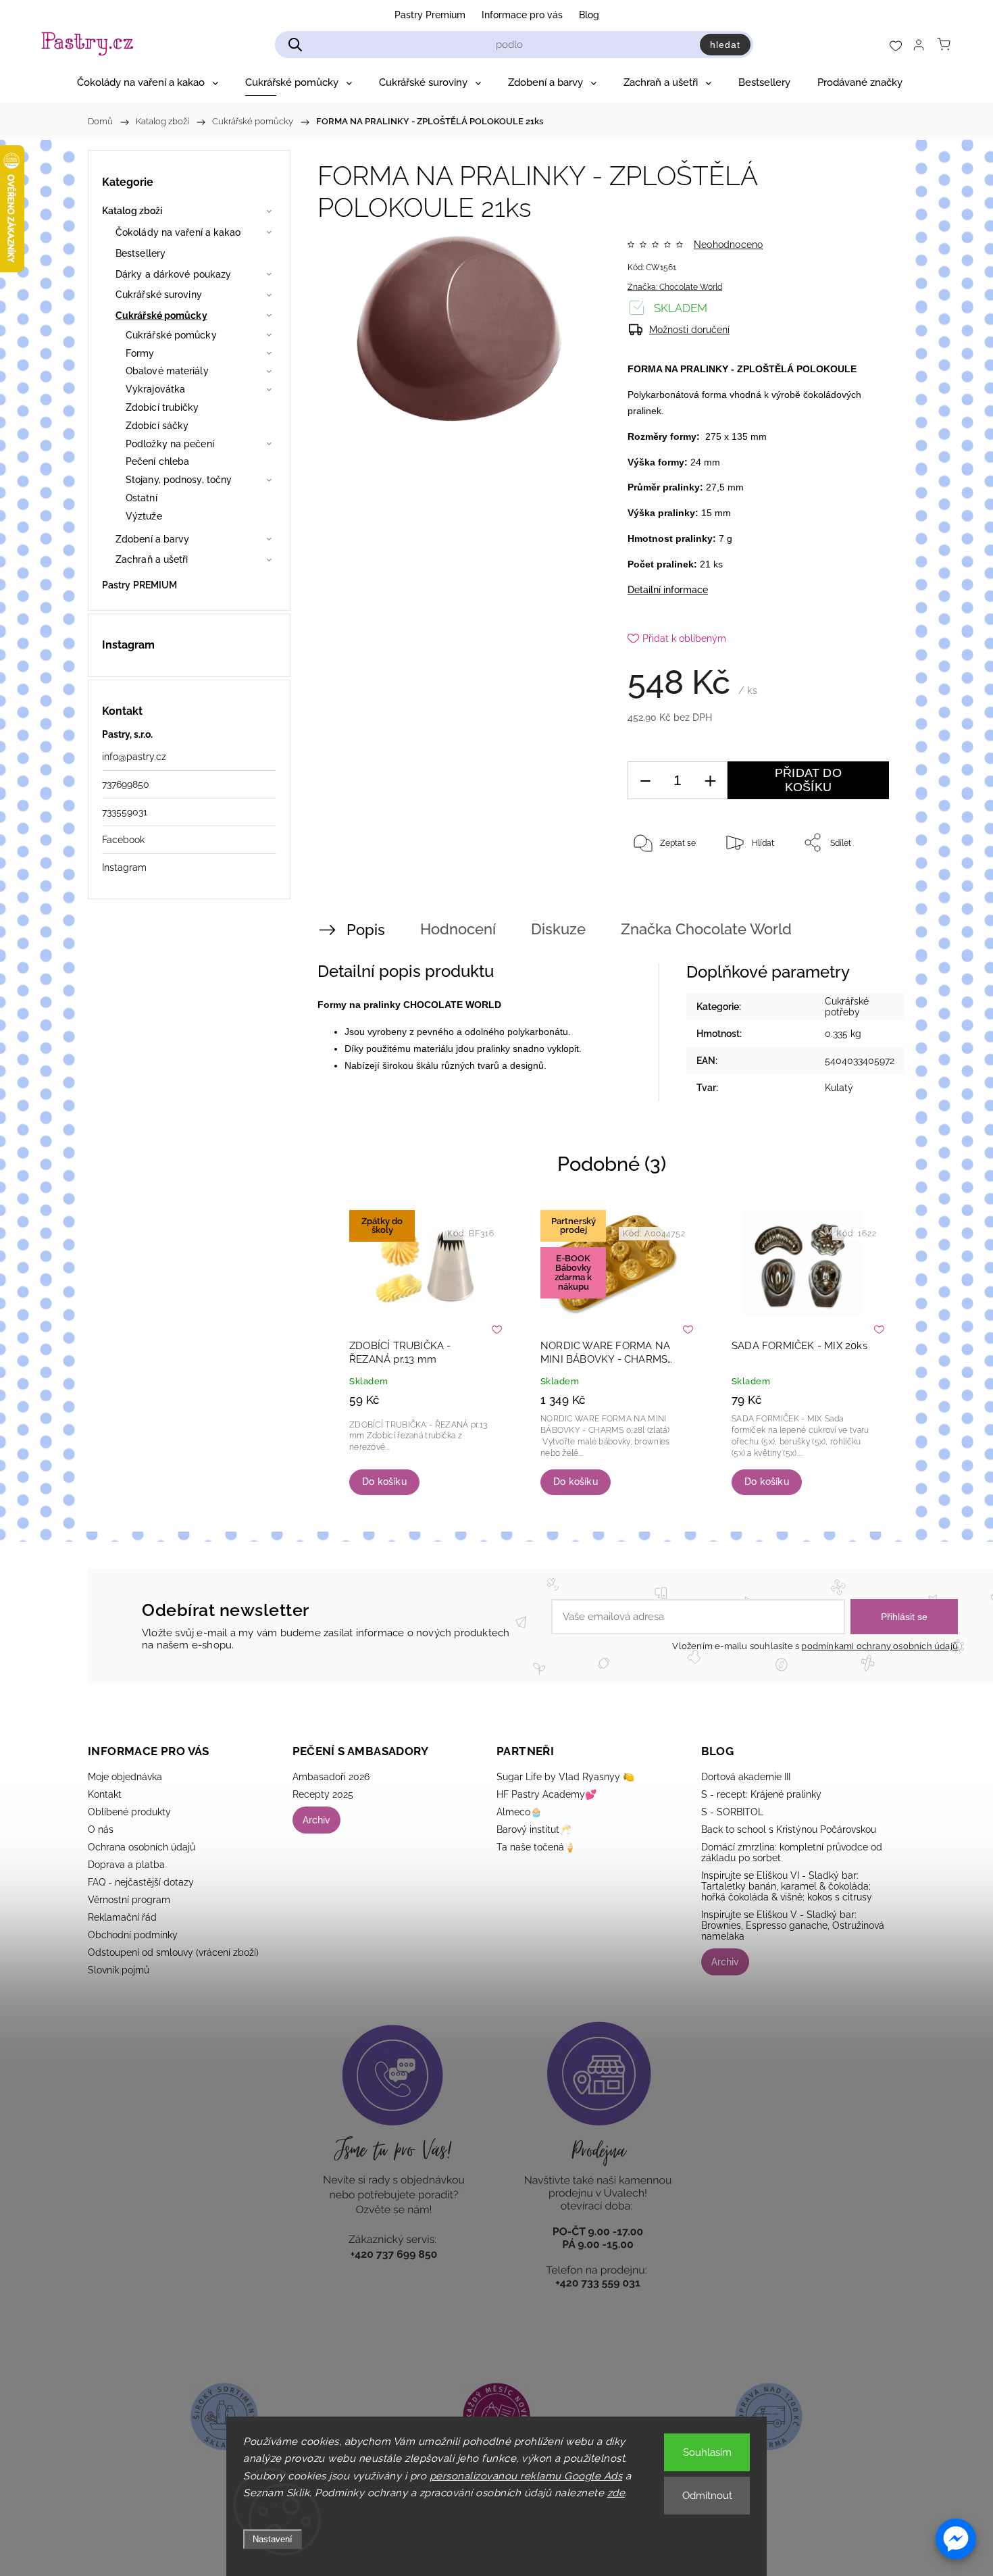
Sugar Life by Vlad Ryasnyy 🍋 (565, 1777)
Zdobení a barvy (153, 539)
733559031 (125, 812)
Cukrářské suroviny (159, 295)
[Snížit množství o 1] (645, 781)
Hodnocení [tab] (458, 929)
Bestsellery (141, 253)
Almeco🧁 (519, 1812)
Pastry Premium (430, 15)
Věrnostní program (129, 1900)
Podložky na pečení (170, 444)
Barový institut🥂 (534, 1829)
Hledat (725, 45)
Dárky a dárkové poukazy (173, 274)
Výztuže (144, 516)
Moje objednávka (125, 1777)
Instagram (124, 867)
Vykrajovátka (155, 389)
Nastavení (273, 2539)
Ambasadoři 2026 (331, 1777)
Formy (140, 353)
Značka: (675, 287)
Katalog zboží (132, 211)
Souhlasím (707, 2452)
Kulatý (839, 1088)
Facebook (123, 840)
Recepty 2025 (323, 1794)
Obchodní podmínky (133, 1935)
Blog (589, 15)
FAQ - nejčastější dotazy (141, 1882)
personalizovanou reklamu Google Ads (526, 2476)
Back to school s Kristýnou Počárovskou (789, 1829)
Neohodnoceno (728, 245)
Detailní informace (668, 590)
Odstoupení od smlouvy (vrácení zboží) (173, 1952)
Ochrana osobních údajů (142, 1847)
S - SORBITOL (732, 1812)
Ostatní (142, 498)
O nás (101, 1829)
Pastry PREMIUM (139, 585)
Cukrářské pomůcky (161, 315)
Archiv (316, 1820)
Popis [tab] (366, 930)
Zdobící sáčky (157, 426)
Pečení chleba (157, 461)
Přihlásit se (904, 1617)
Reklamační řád (122, 1917)
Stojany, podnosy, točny (179, 480)
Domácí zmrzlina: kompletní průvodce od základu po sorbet (792, 1852)
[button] (956, 2539)
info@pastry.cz (134, 757)
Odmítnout (707, 2496)
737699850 (126, 784)
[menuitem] (148, 82)
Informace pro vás (522, 15)
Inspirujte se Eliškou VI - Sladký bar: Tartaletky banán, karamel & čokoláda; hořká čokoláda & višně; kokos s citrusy (787, 1886)
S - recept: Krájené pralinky (761, 1794)
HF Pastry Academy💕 (546, 1794)
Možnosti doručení (689, 330)
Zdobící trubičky (162, 407)
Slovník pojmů (119, 1970)
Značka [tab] (706, 929)
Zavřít (860, 887)
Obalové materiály (167, 371)
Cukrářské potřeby (847, 1007)
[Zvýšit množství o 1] (710, 781)
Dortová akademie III (746, 1777)
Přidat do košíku (808, 780)
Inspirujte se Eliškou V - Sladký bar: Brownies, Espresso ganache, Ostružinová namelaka (793, 1925)
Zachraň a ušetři (152, 559)
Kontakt (105, 1794)
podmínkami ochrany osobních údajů (880, 1646)
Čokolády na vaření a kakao (178, 232)
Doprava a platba (126, 1865)
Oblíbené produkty (129, 1812)
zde (616, 2493)
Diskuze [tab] (558, 929)
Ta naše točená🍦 (536, 1847)
